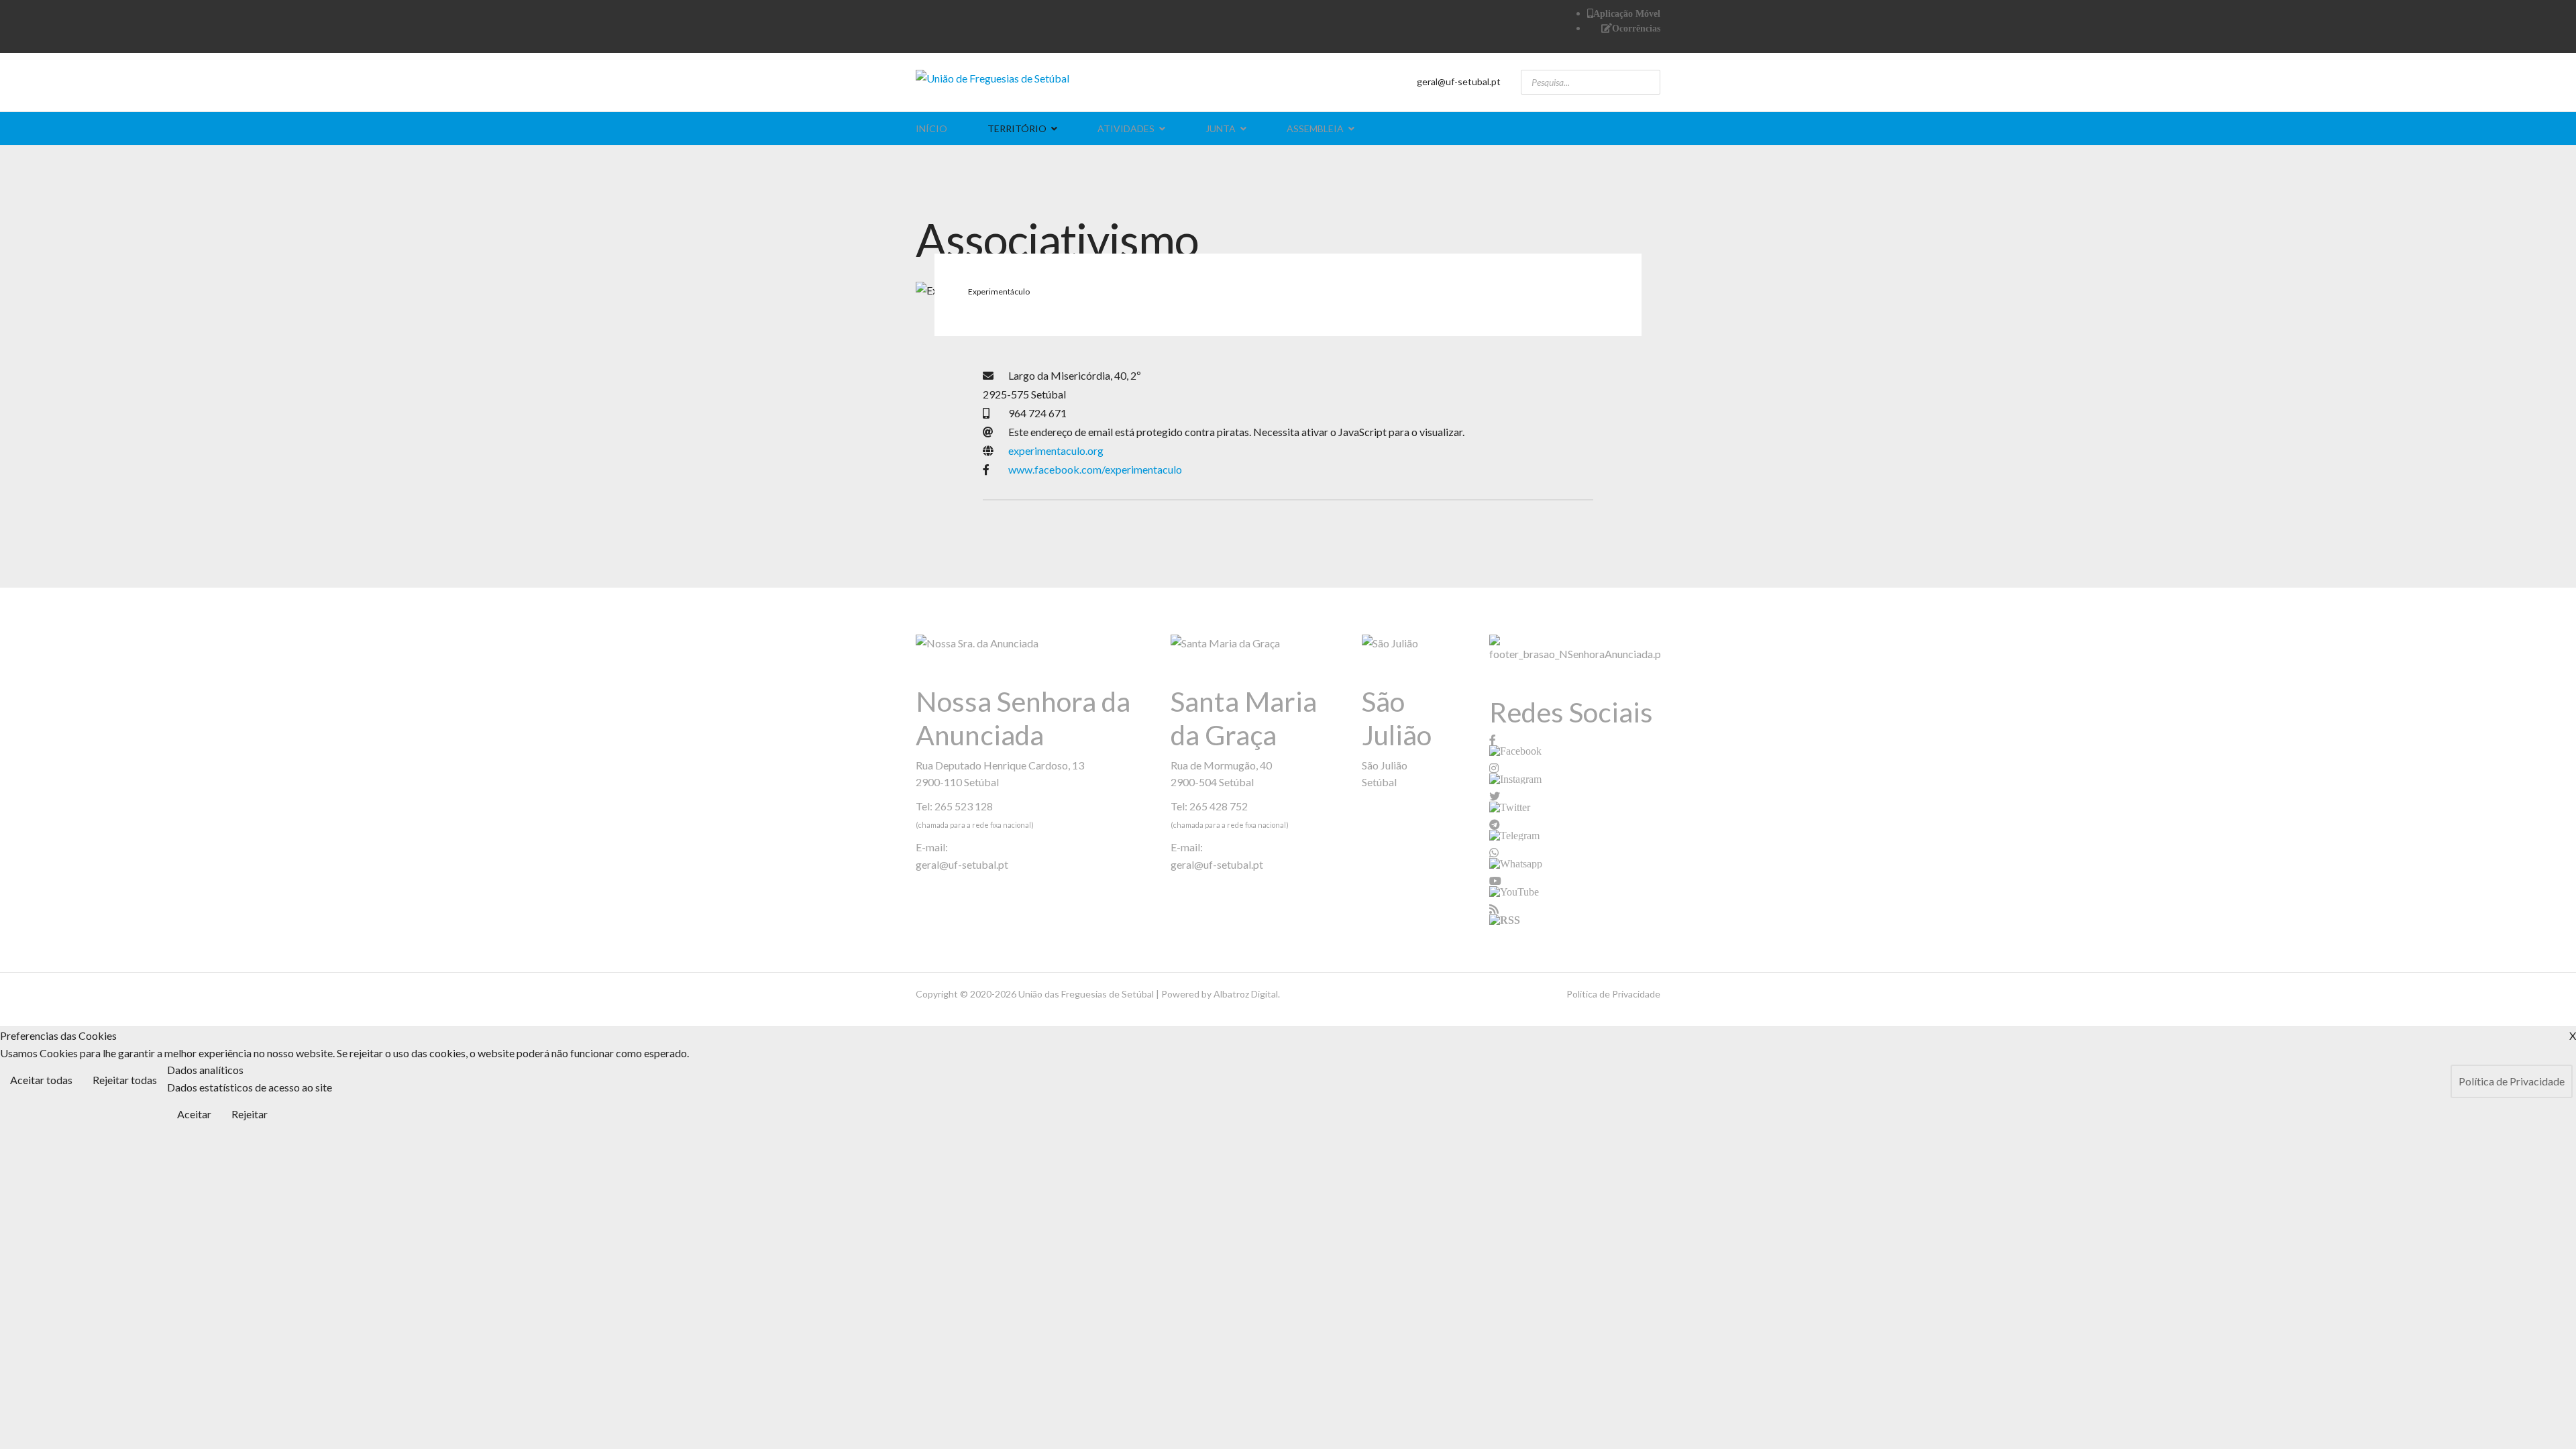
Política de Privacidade (1613, 994)
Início (931, 128)
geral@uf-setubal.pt (1459, 82)
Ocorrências (1636, 28)
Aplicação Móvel (1627, 13)
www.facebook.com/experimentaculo (1095, 469)
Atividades (1126, 128)
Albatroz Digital (1246, 994)
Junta (1221, 128)
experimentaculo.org (1056, 450)
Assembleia (1315, 128)
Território (1017, 128)
